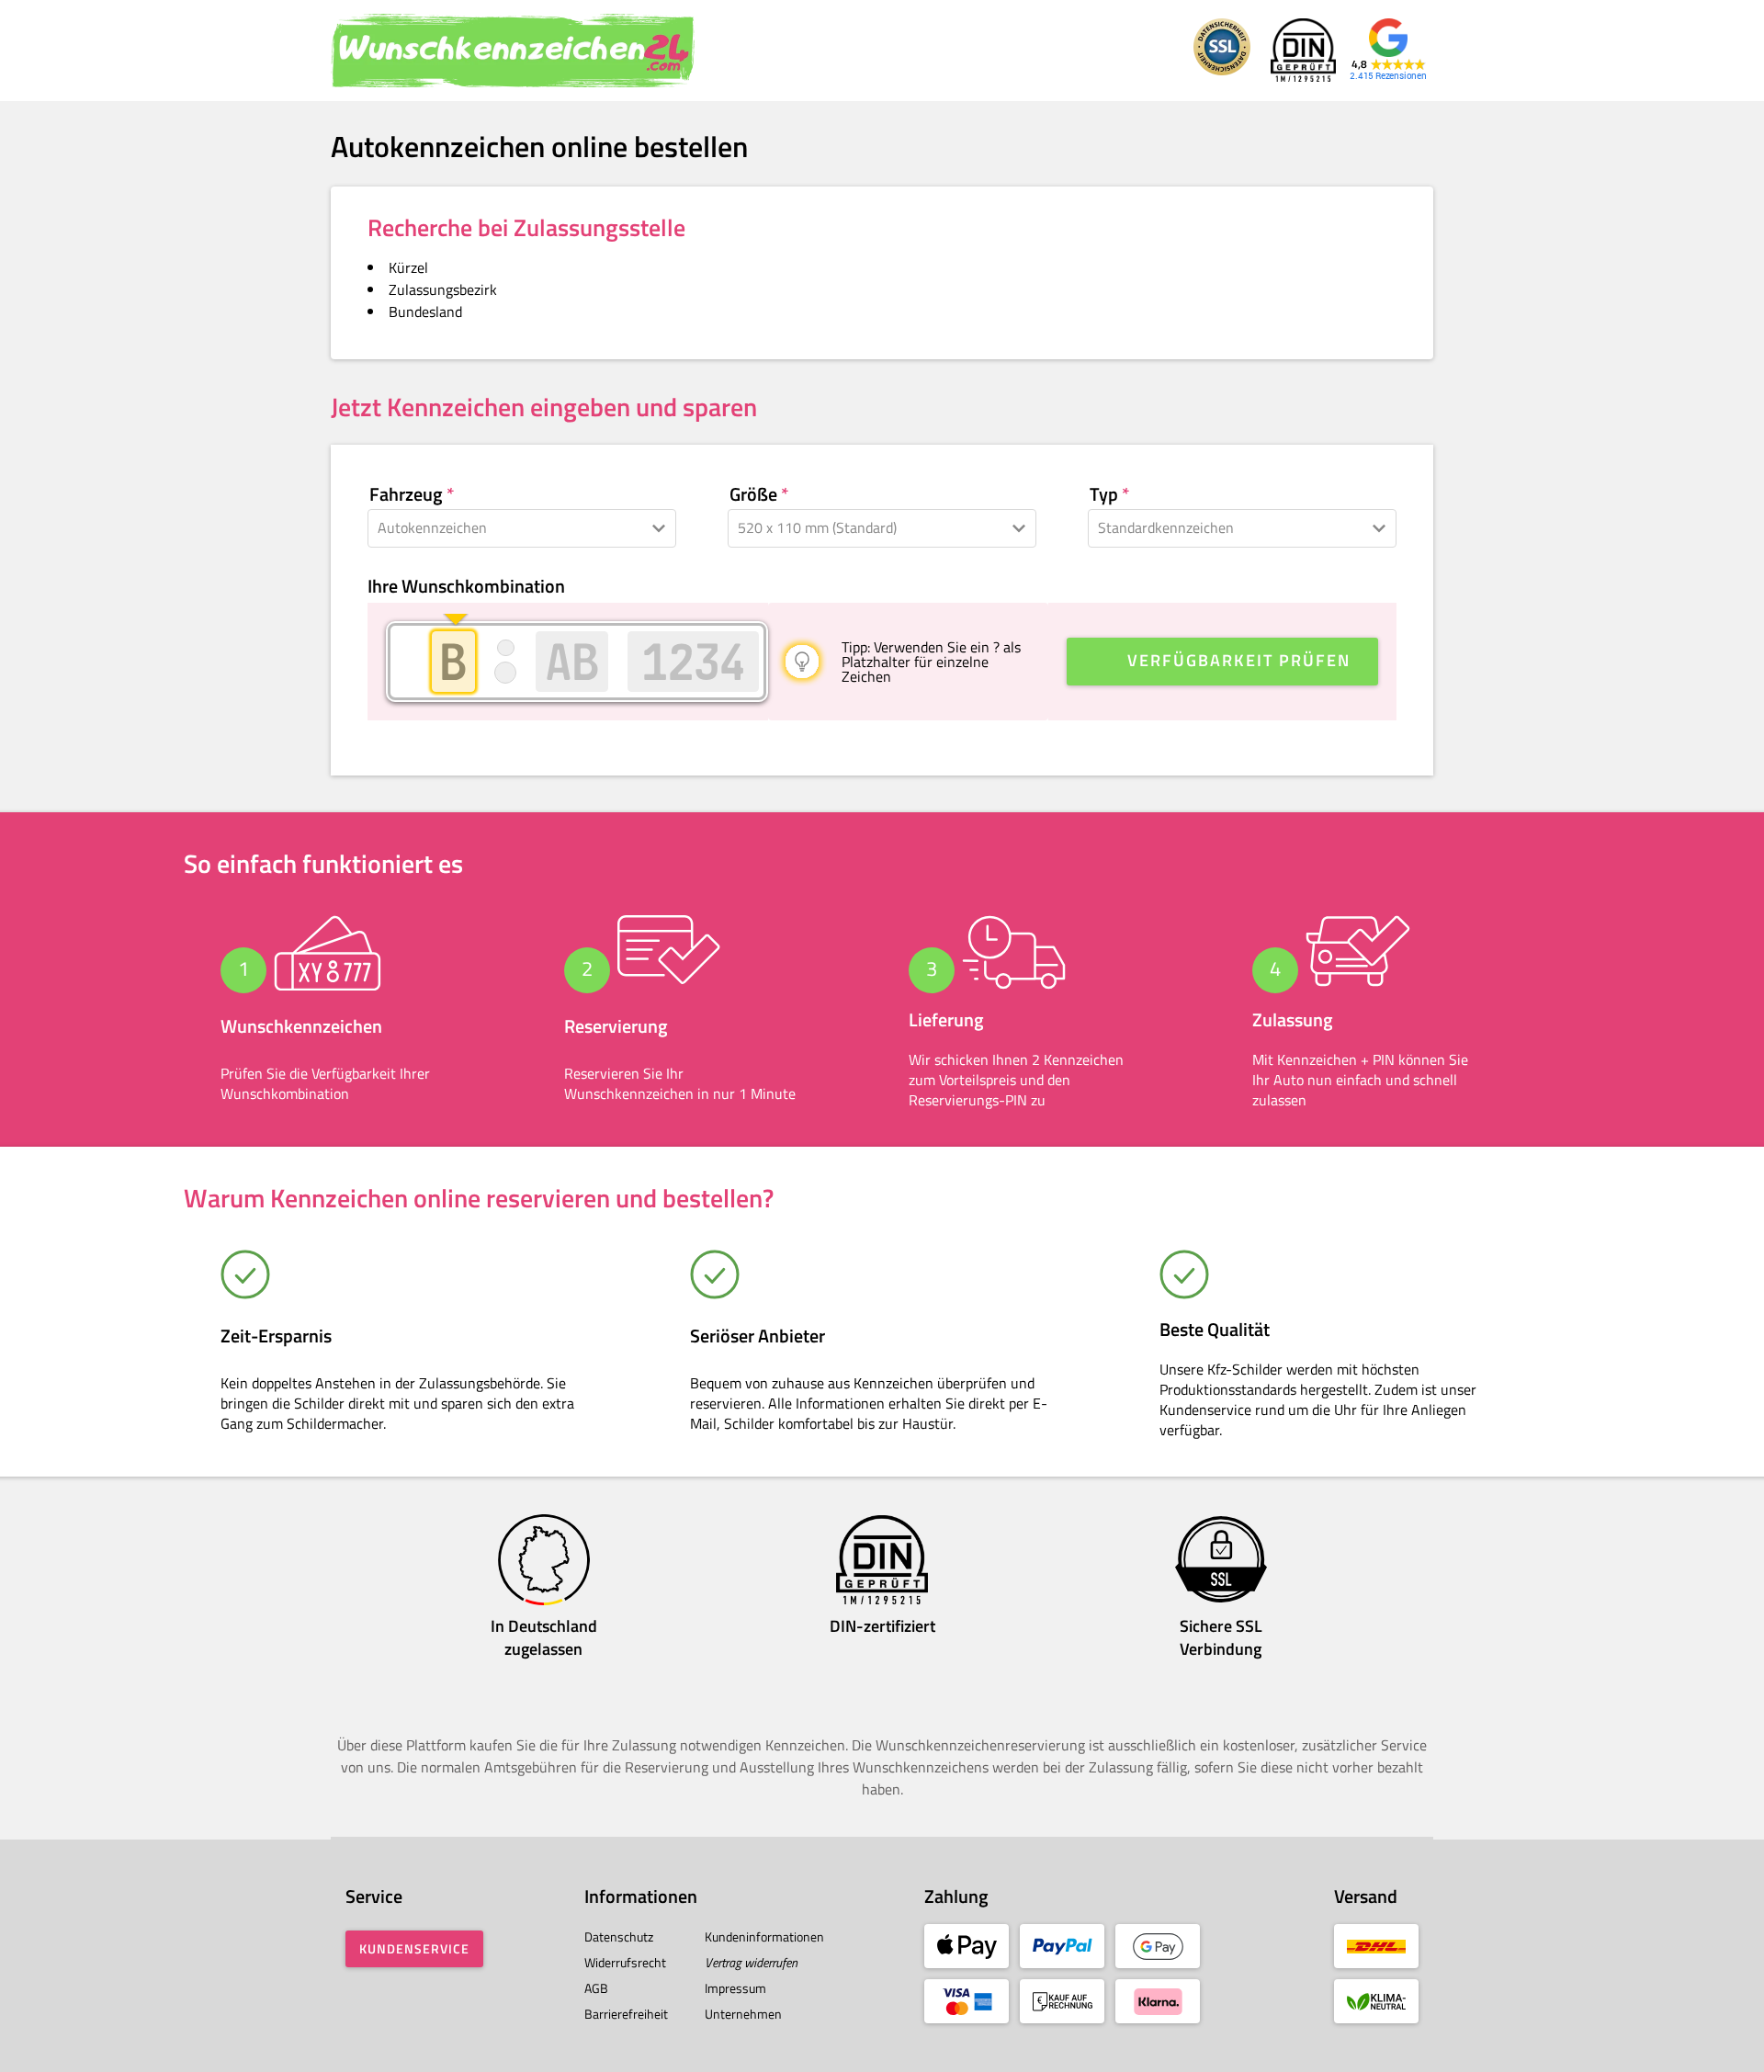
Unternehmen (743, 2014)
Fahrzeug (406, 495)
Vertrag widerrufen (751, 1962)
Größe (753, 495)
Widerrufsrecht (625, 1962)
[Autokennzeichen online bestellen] (514, 51)
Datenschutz (619, 1936)
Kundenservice (414, 1948)
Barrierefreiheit (626, 2014)
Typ (1104, 495)
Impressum (735, 1988)
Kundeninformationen (764, 1936)
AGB (596, 1988)
